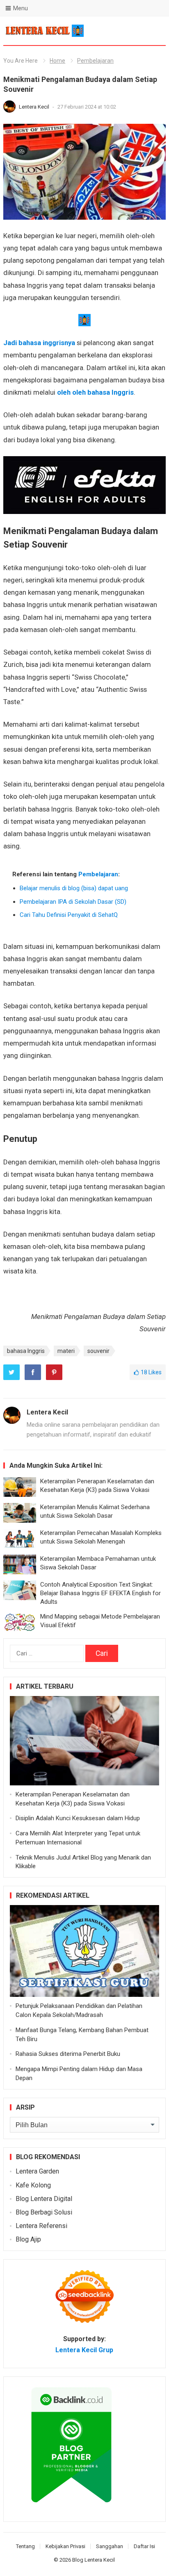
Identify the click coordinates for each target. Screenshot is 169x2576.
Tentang (25, 2546)
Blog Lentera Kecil (94, 2560)
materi (66, 1351)
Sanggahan (110, 2546)
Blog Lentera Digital (44, 2199)
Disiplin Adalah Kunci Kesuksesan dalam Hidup (78, 1818)
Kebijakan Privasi (65, 2546)
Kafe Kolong (33, 2185)
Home (57, 61)
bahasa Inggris (26, 1351)
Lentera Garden (37, 2171)
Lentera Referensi (41, 2226)
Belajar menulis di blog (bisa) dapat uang (74, 888)
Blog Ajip (28, 2239)
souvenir (98, 1351)
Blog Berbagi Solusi (44, 2212)
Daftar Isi (144, 2546)
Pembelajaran (95, 61)
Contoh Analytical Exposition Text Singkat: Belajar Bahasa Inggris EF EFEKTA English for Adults (100, 1593)
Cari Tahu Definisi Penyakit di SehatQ (69, 915)
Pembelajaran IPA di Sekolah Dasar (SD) (73, 902)
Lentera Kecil (35, 107)
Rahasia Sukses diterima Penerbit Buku (68, 2054)
